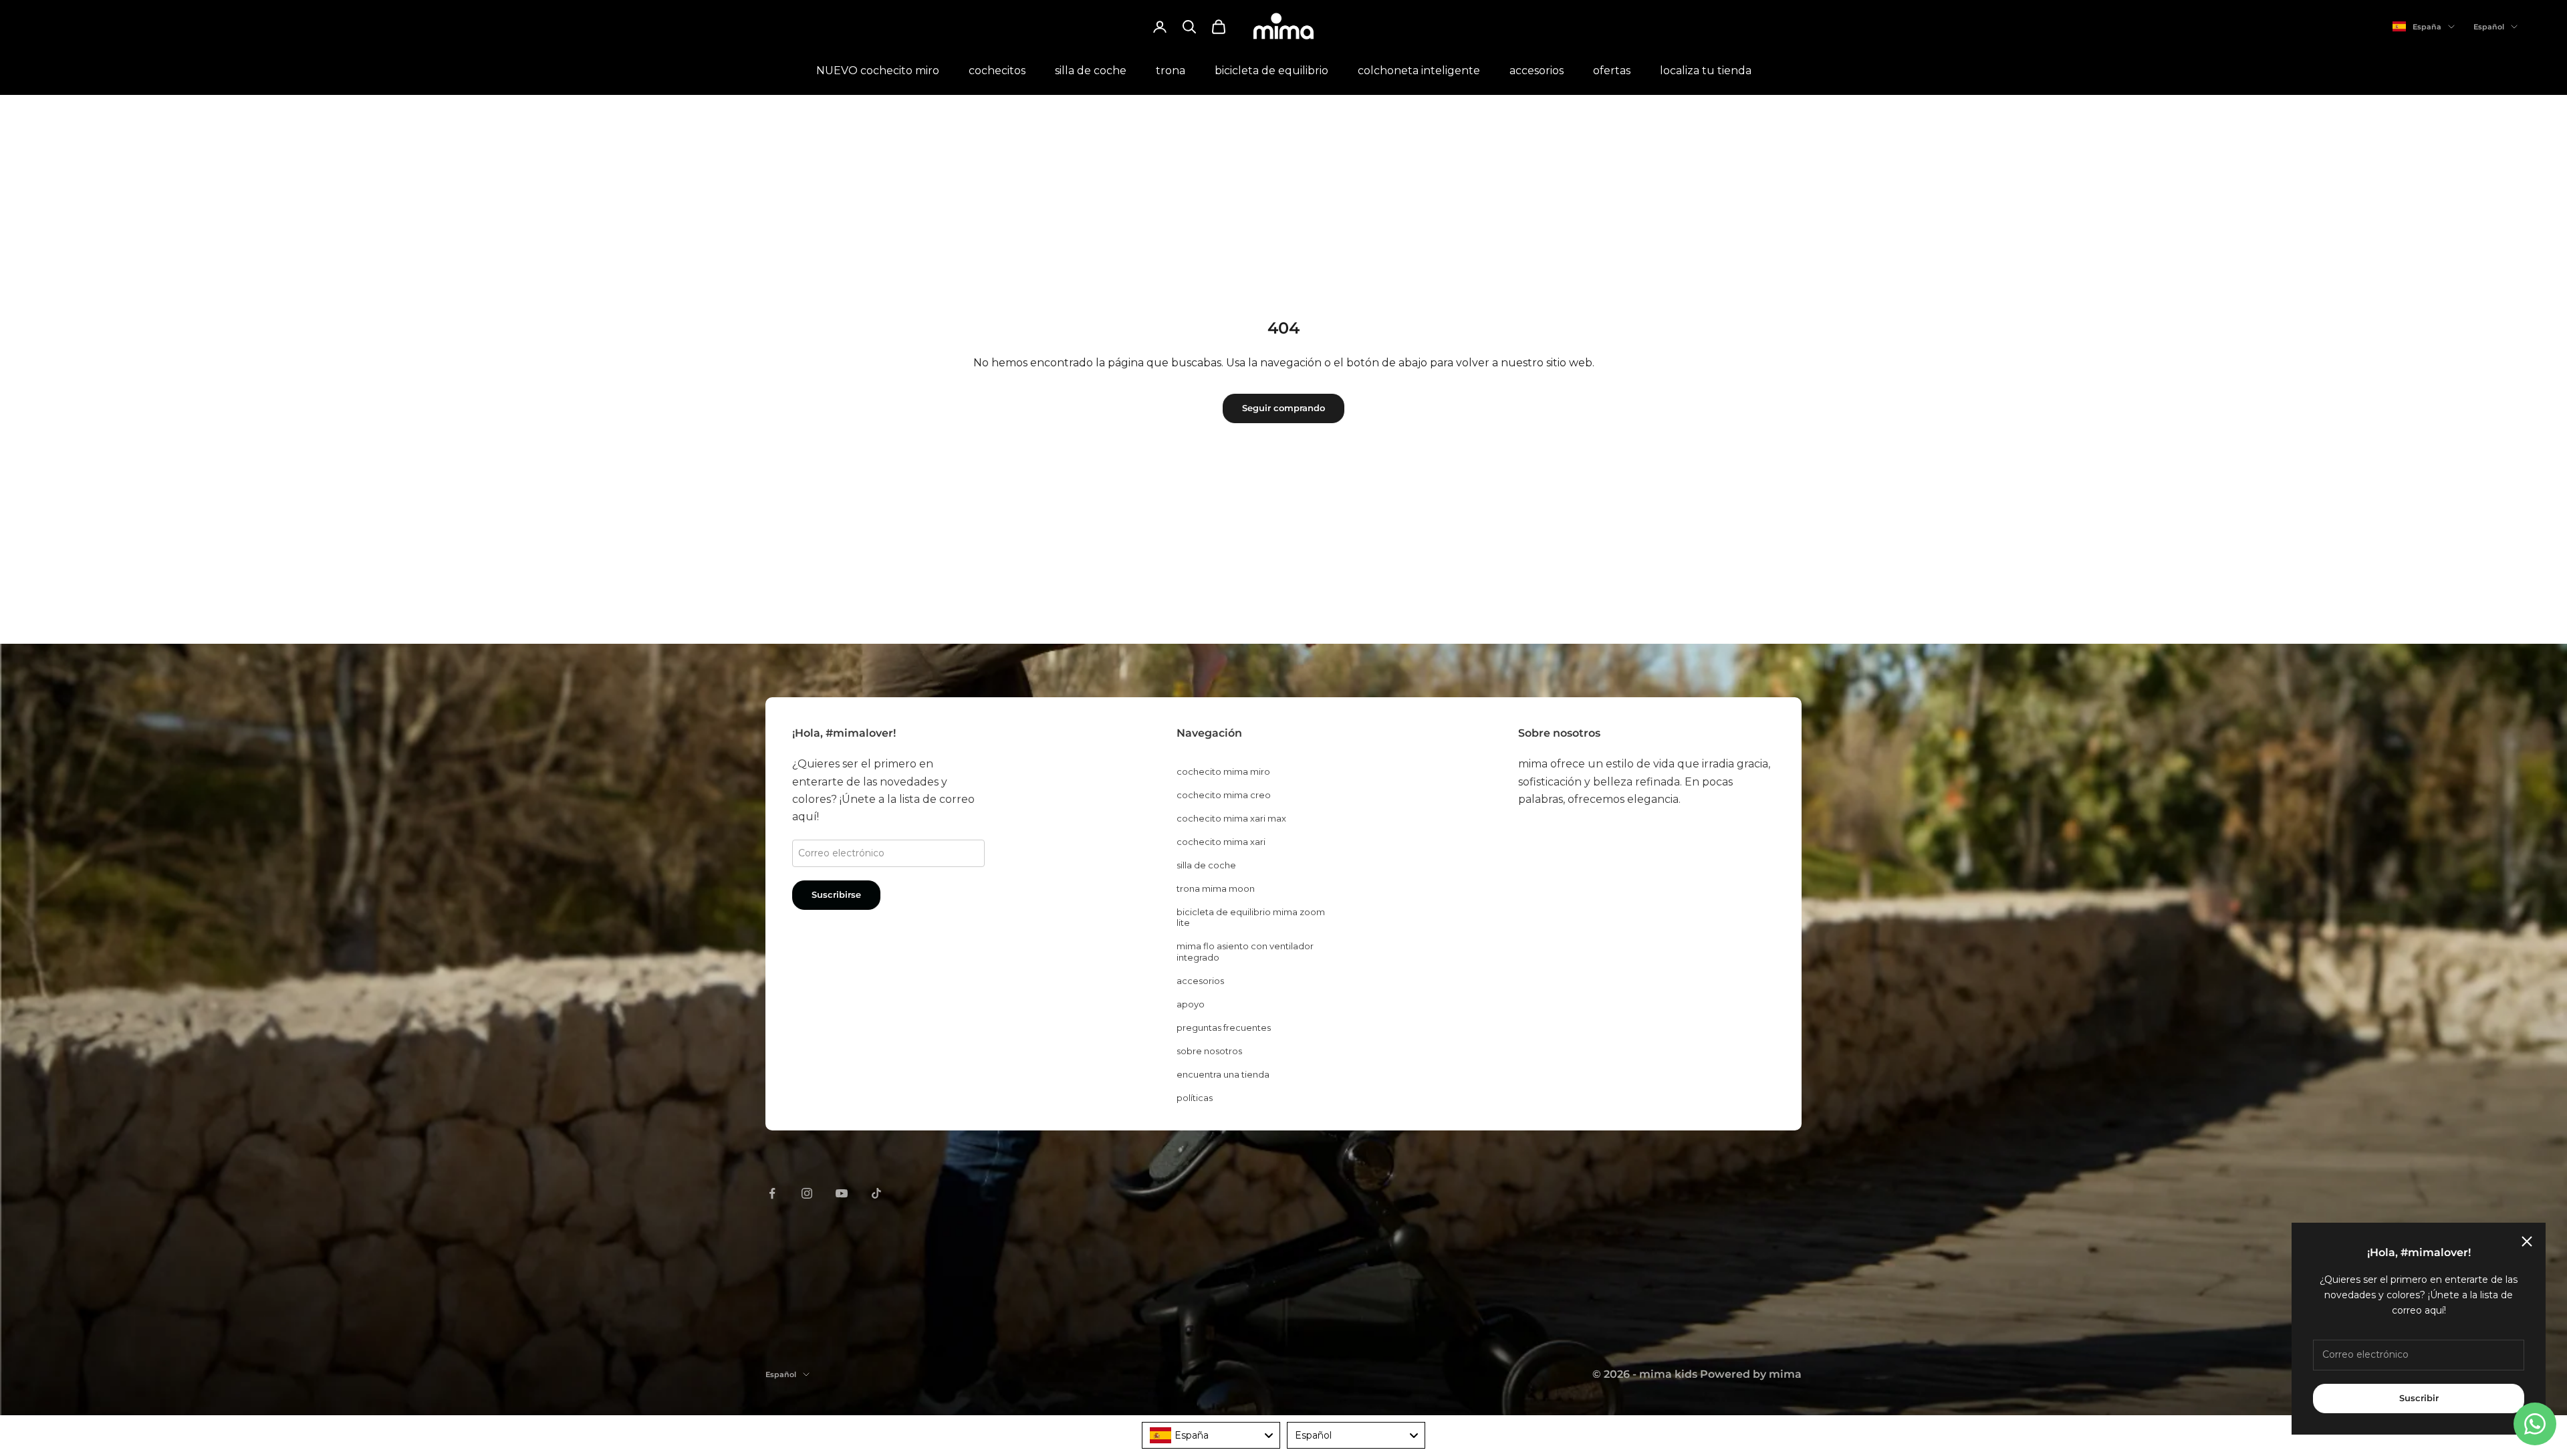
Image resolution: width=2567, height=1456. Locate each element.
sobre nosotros (1209, 1051)
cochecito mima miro (1223, 771)
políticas (1195, 1098)
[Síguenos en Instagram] (807, 1193)
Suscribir (2419, 1398)
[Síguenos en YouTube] (842, 1193)
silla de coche (1091, 71)
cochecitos (997, 71)
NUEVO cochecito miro (878, 71)
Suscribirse (836, 894)
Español (2489, 27)
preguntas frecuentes (1224, 1027)
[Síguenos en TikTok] (876, 1193)
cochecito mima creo (1224, 795)
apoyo (1191, 1004)
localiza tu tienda (1706, 71)
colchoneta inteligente (1419, 71)
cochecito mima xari (1221, 842)
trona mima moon (1216, 888)
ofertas (1612, 71)
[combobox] (1211, 1435)
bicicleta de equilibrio (1271, 71)
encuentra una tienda (1223, 1074)
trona (1171, 71)
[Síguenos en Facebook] (772, 1193)
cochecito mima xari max (1231, 818)
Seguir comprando (1283, 408)
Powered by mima (1751, 1374)
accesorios (1537, 71)
